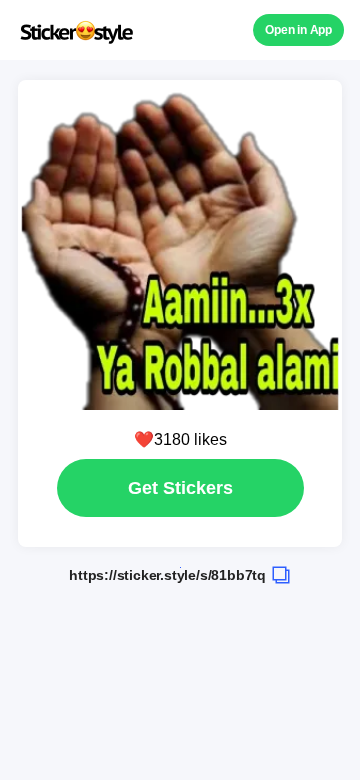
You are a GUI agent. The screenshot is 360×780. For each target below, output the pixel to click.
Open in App (298, 30)
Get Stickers (180, 488)
